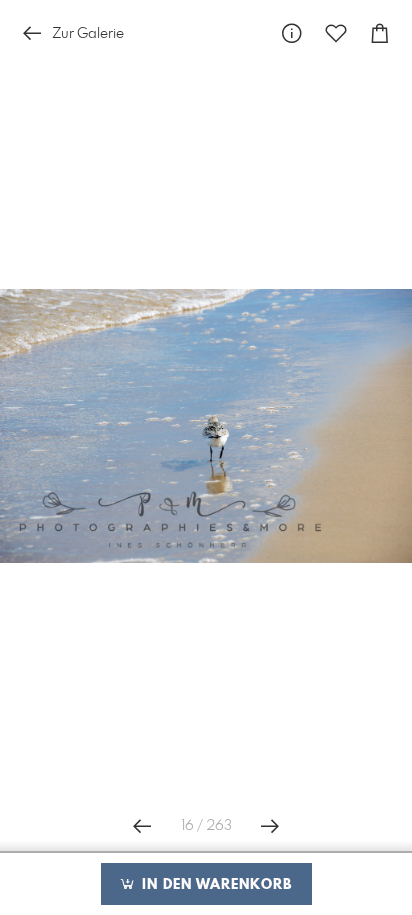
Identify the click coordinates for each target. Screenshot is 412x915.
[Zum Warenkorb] (380, 33)
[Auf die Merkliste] (336, 33)
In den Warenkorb (214, 885)
